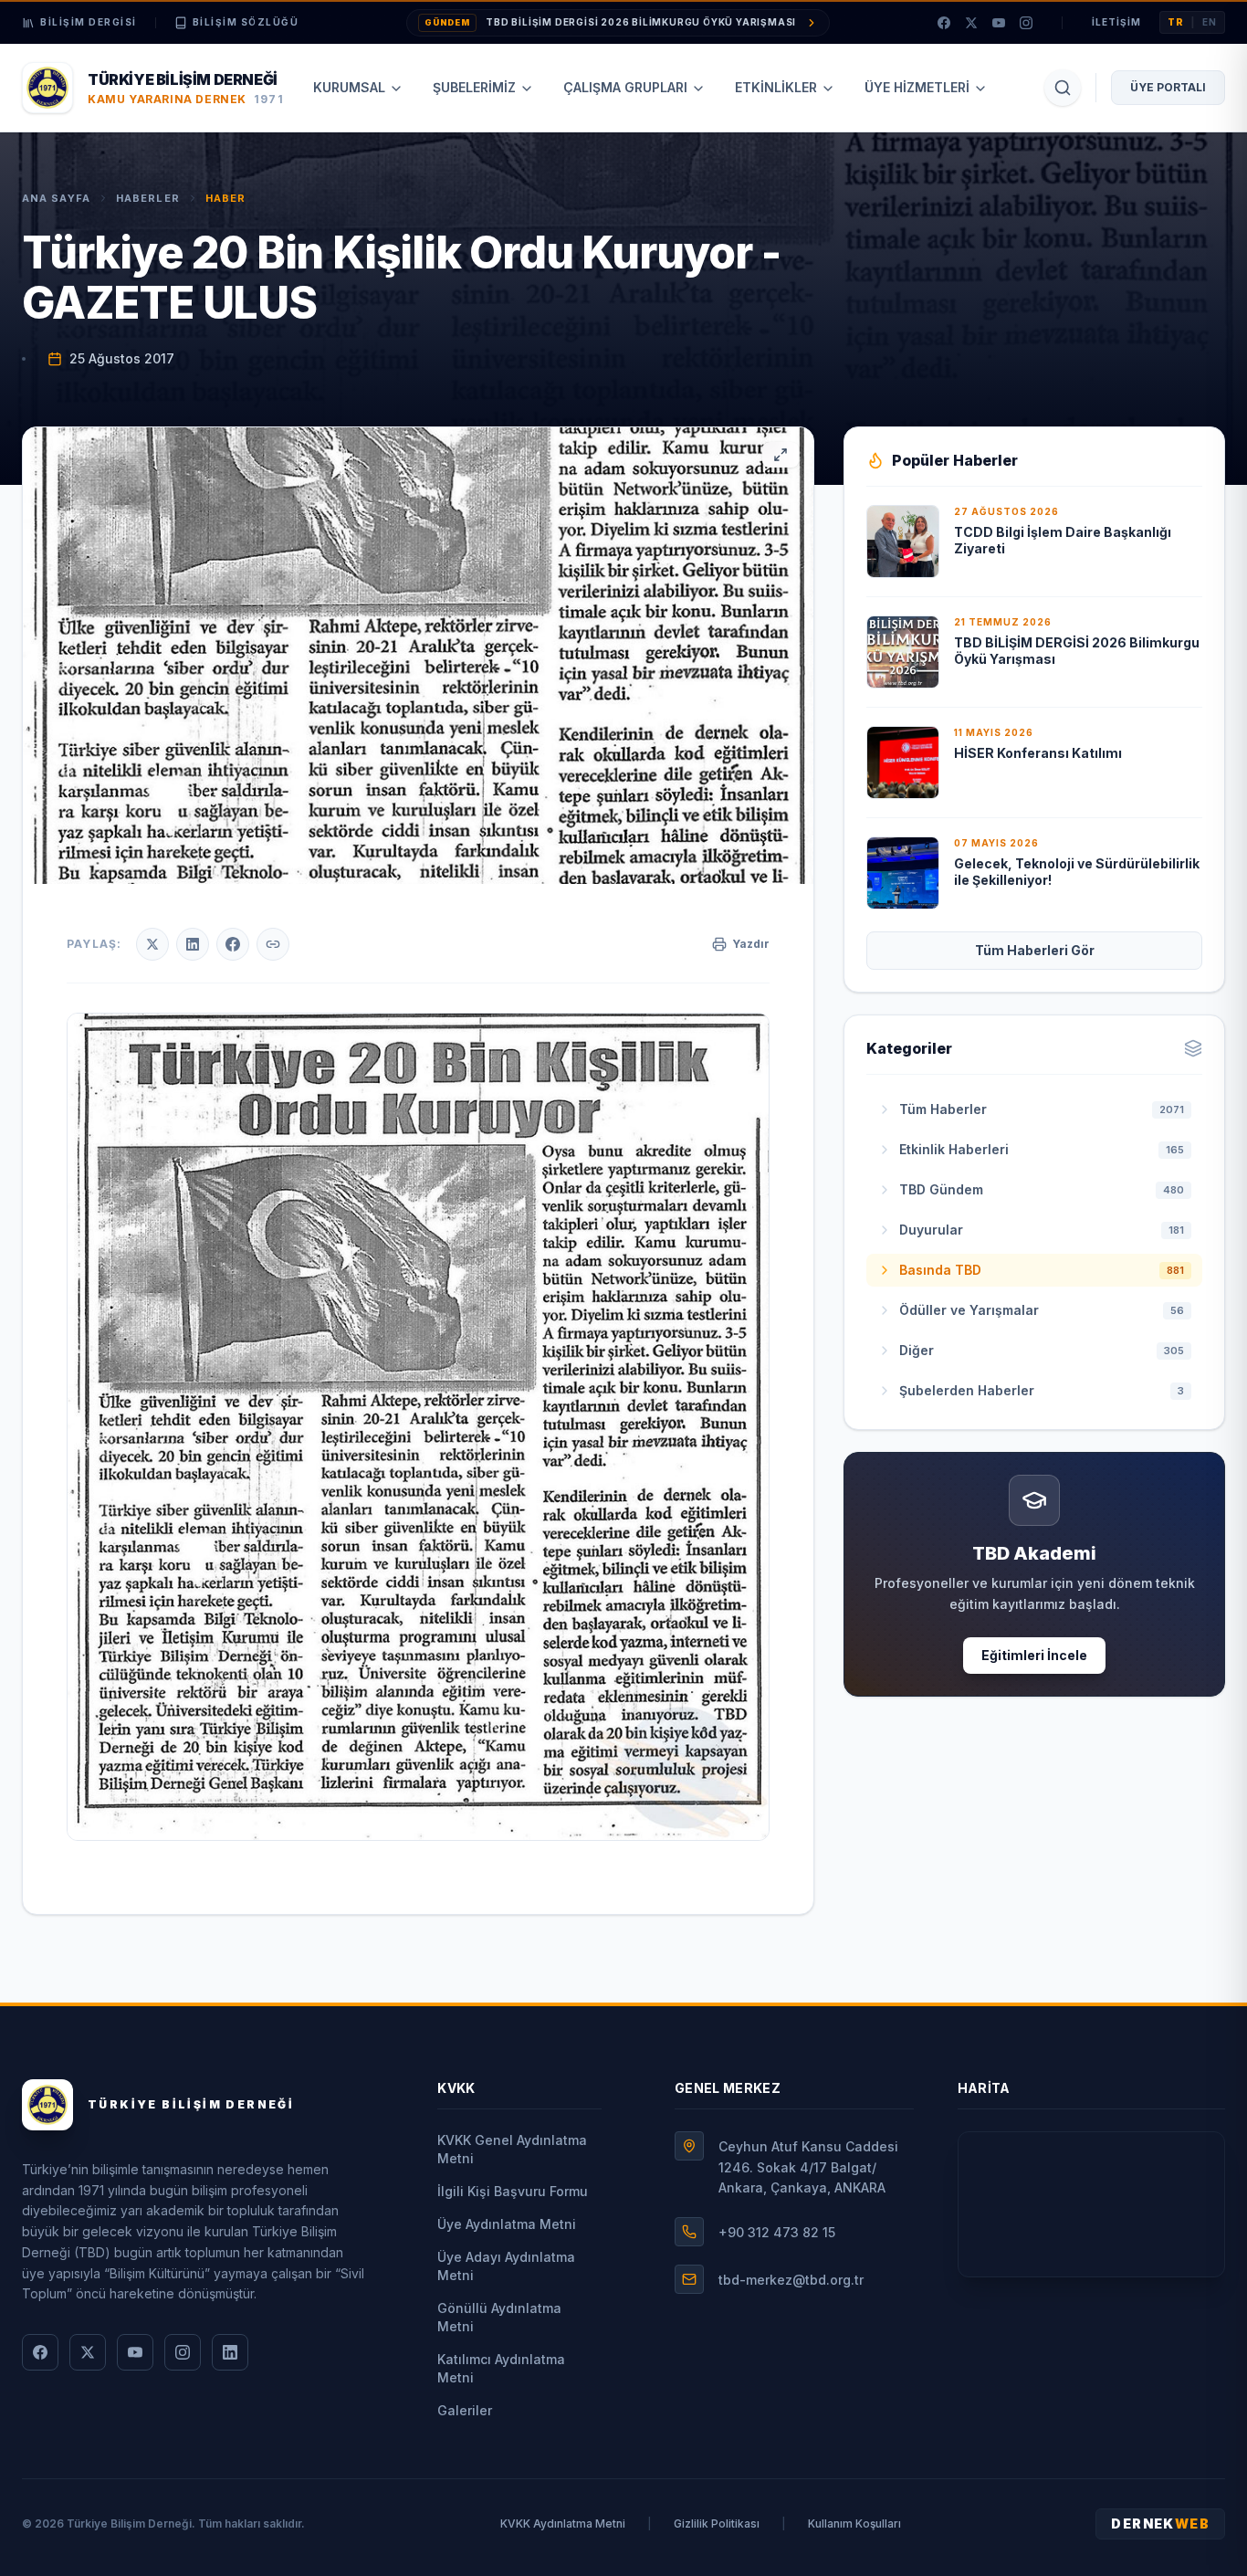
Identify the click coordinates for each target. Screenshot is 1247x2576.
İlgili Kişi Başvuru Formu (513, 2191)
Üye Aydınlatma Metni (507, 2224)
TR (1176, 22)
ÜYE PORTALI (1168, 87)
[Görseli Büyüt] (781, 455)
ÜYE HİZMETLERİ (917, 87)
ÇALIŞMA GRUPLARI (625, 87)
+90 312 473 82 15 (777, 2232)
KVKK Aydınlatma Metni (563, 2523)
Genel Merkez (728, 2088)
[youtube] (999, 23)
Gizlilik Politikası (717, 2523)
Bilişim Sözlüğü (246, 22)
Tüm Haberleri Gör (1035, 950)
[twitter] (971, 23)
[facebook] (944, 23)
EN (1210, 22)
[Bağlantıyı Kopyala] (273, 944)
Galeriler (465, 2410)
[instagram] (1026, 23)
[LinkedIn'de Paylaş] (193, 944)
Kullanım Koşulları (854, 2523)
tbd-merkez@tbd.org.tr (791, 2280)
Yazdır (751, 944)
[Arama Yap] (1063, 88)
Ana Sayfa (56, 198)
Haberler (148, 198)
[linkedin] (230, 2352)
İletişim (1116, 22)
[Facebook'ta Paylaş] (233, 944)
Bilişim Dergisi (89, 22)
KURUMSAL (349, 87)
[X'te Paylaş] (152, 944)
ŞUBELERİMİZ (474, 87)
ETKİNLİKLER (776, 87)
